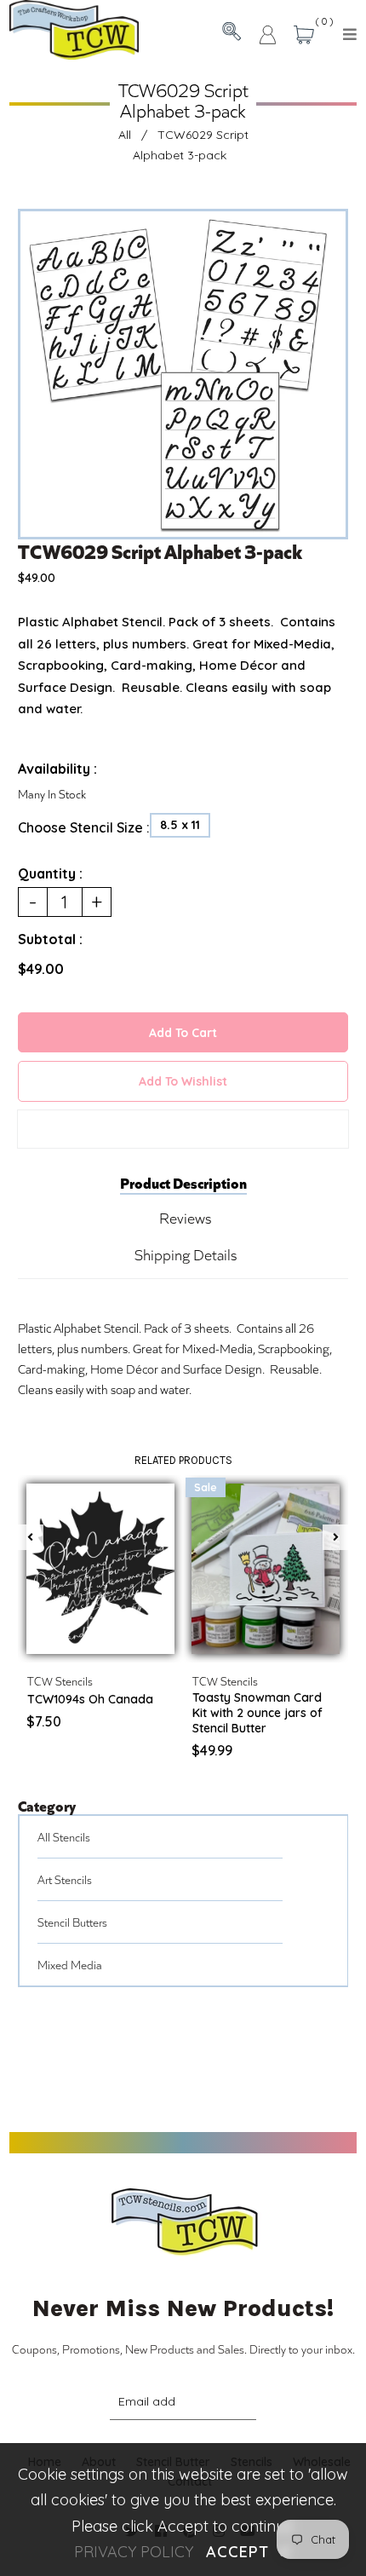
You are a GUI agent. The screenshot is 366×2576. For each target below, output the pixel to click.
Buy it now (183, 1129)
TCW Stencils (60, 1681)
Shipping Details (186, 1254)
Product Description (183, 1182)
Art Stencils (65, 1879)
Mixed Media (70, 1965)
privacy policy (134, 2552)
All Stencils (64, 1837)
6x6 (115, 1637)
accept (249, 2552)
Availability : (57, 769)
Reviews (185, 1218)
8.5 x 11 (180, 825)
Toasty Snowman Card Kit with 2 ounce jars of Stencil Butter (257, 1713)
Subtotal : (50, 939)
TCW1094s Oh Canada (90, 1699)
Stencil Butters (72, 1922)
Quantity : (50, 873)
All (125, 135)
